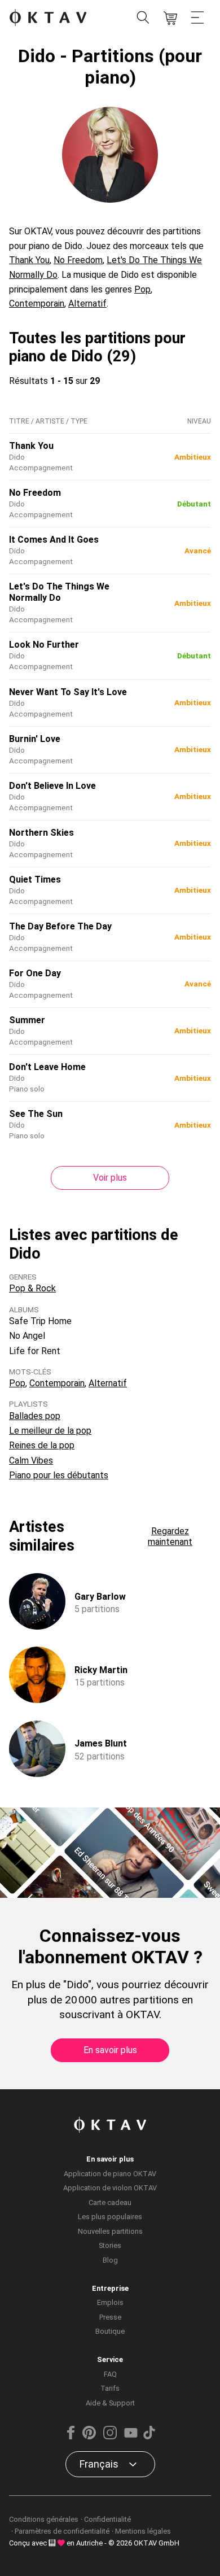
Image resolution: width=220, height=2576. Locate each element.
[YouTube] (131, 2437)
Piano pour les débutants (59, 1475)
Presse (110, 2317)
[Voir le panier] (170, 18)
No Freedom (78, 260)
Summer (27, 1020)
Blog (110, 2260)
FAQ (110, 2374)
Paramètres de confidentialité (62, 2531)
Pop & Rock (32, 1288)
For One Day (35, 973)
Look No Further (44, 645)
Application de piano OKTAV (110, 2174)
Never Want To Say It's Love (68, 692)
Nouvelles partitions (110, 2231)
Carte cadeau (110, 2202)
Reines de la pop (42, 1445)
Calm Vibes (31, 1461)
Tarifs (110, 2388)
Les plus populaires (110, 2217)
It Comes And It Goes (54, 540)
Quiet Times (35, 879)
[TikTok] (149, 2437)
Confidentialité (107, 2519)
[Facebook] (71, 2437)
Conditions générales (44, 2519)
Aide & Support (110, 2403)
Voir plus (110, 1178)
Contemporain (37, 304)
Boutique (110, 2331)
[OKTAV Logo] (48, 18)
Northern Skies (41, 833)
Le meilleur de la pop (50, 1431)
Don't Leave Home (47, 1067)
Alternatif (87, 304)
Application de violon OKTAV (110, 2188)
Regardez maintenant (170, 1536)
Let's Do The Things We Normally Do (59, 592)
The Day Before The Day (60, 926)
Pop (142, 289)
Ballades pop (35, 1416)
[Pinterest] (89, 2437)
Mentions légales (143, 2531)
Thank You (29, 260)
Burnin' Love (35, 739)
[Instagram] (110, 2437)
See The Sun (36, 1114)
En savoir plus (110, 2050)
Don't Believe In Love (52, 786)
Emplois (110, 2302)
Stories (110, 2245)
